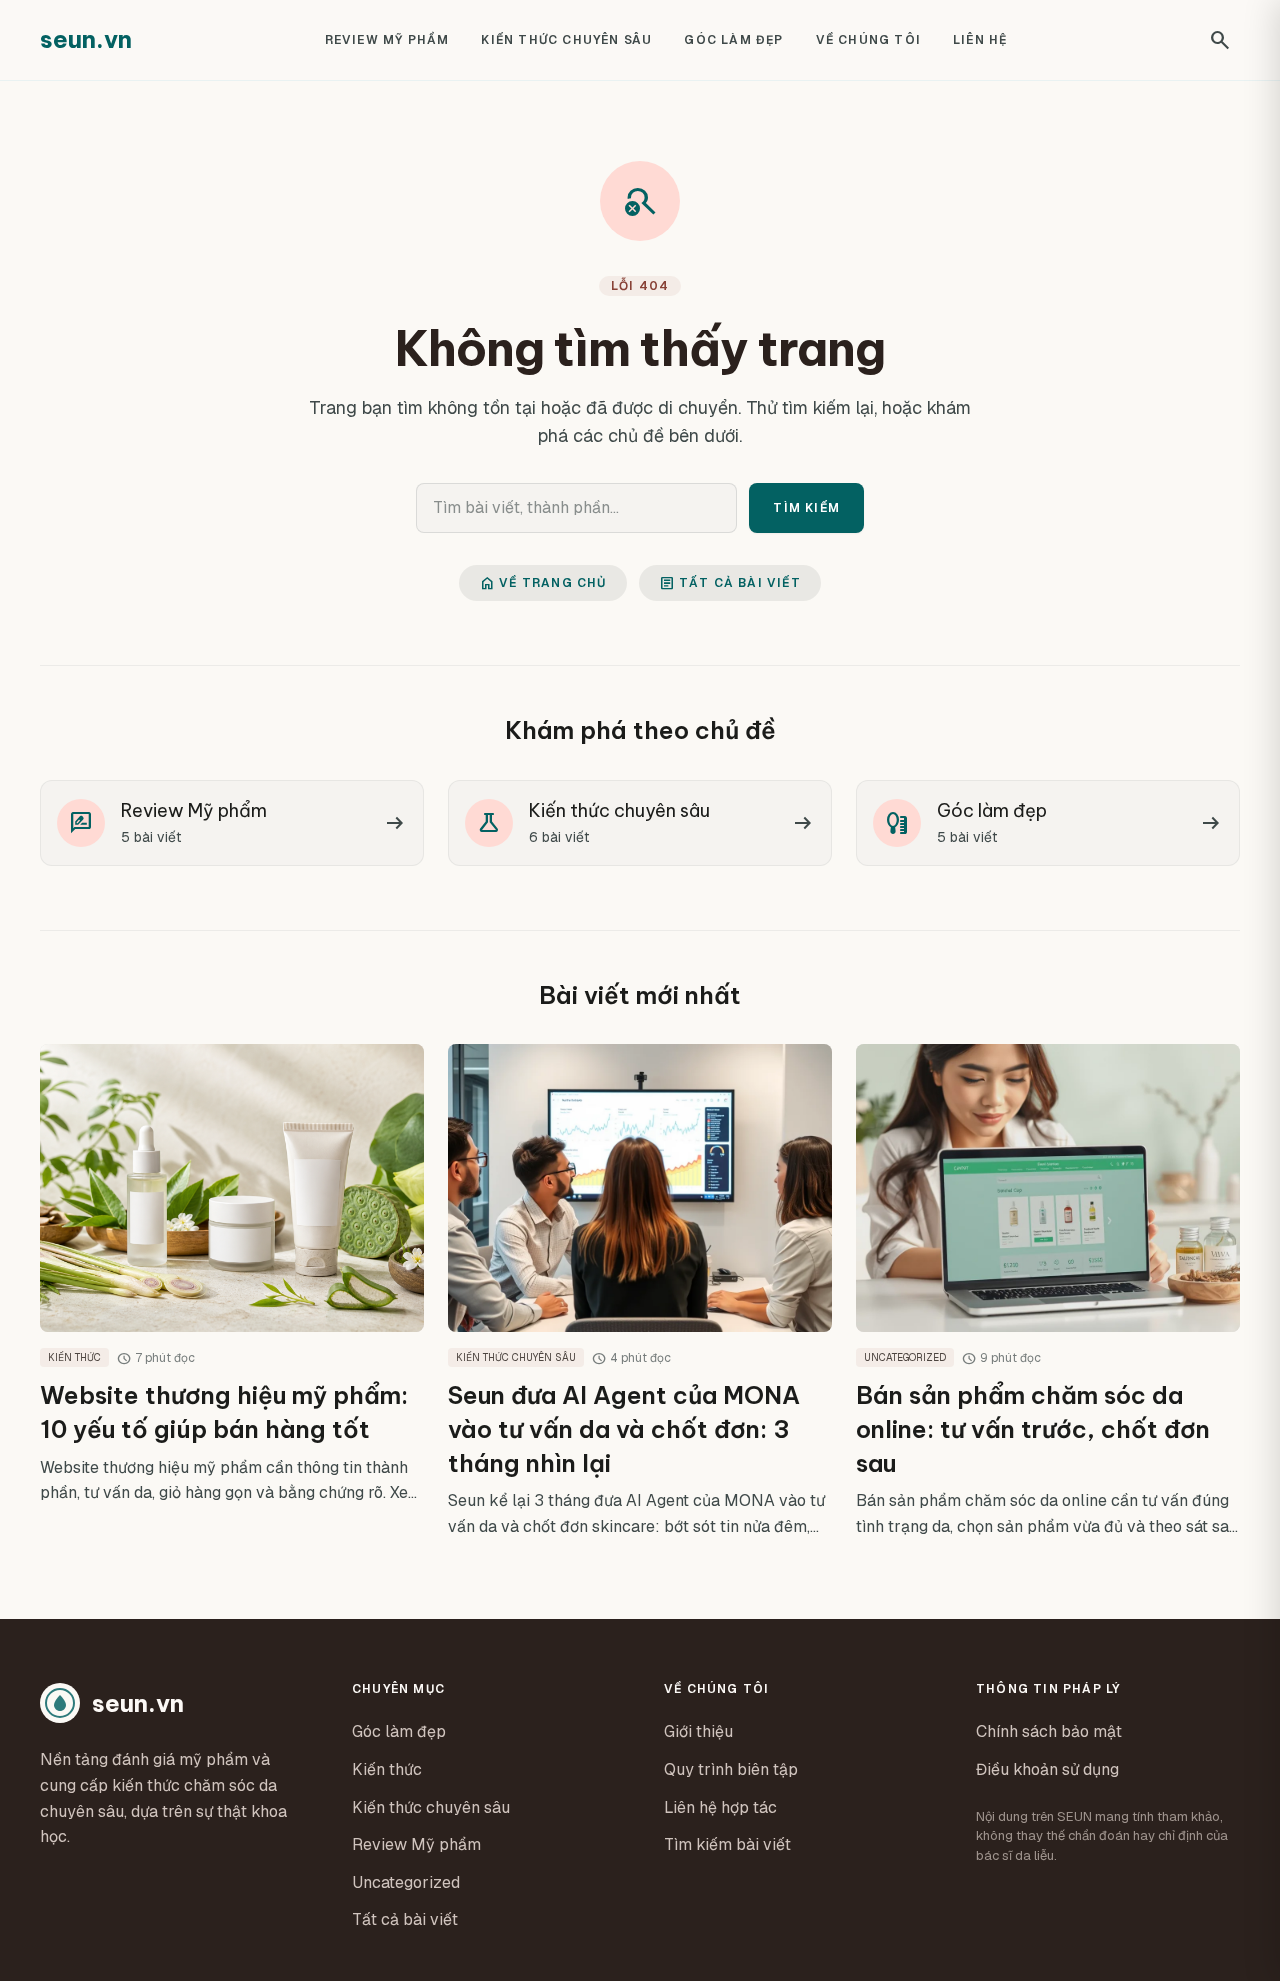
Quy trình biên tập (731, 1769)
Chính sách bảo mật (1049, 1731)
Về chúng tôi (868, 40)
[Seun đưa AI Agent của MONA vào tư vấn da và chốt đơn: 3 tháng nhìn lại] (640, 1291)
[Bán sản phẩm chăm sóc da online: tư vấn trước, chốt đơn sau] (1048, 1291)
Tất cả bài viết (730, 583)
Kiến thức (387, 1769)
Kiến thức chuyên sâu (566, 40)
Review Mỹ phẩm (387, 40)
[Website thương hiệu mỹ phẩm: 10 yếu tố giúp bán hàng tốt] (232, 1291)
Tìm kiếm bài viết (727, 1844)
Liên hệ (980, 40)
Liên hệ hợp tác (720, 1807)
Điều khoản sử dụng (1047, 1769)
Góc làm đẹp (733, 40)
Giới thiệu (698, 1731)
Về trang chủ (542, 583)
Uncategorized (406, 1882)
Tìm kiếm (806, 508)
